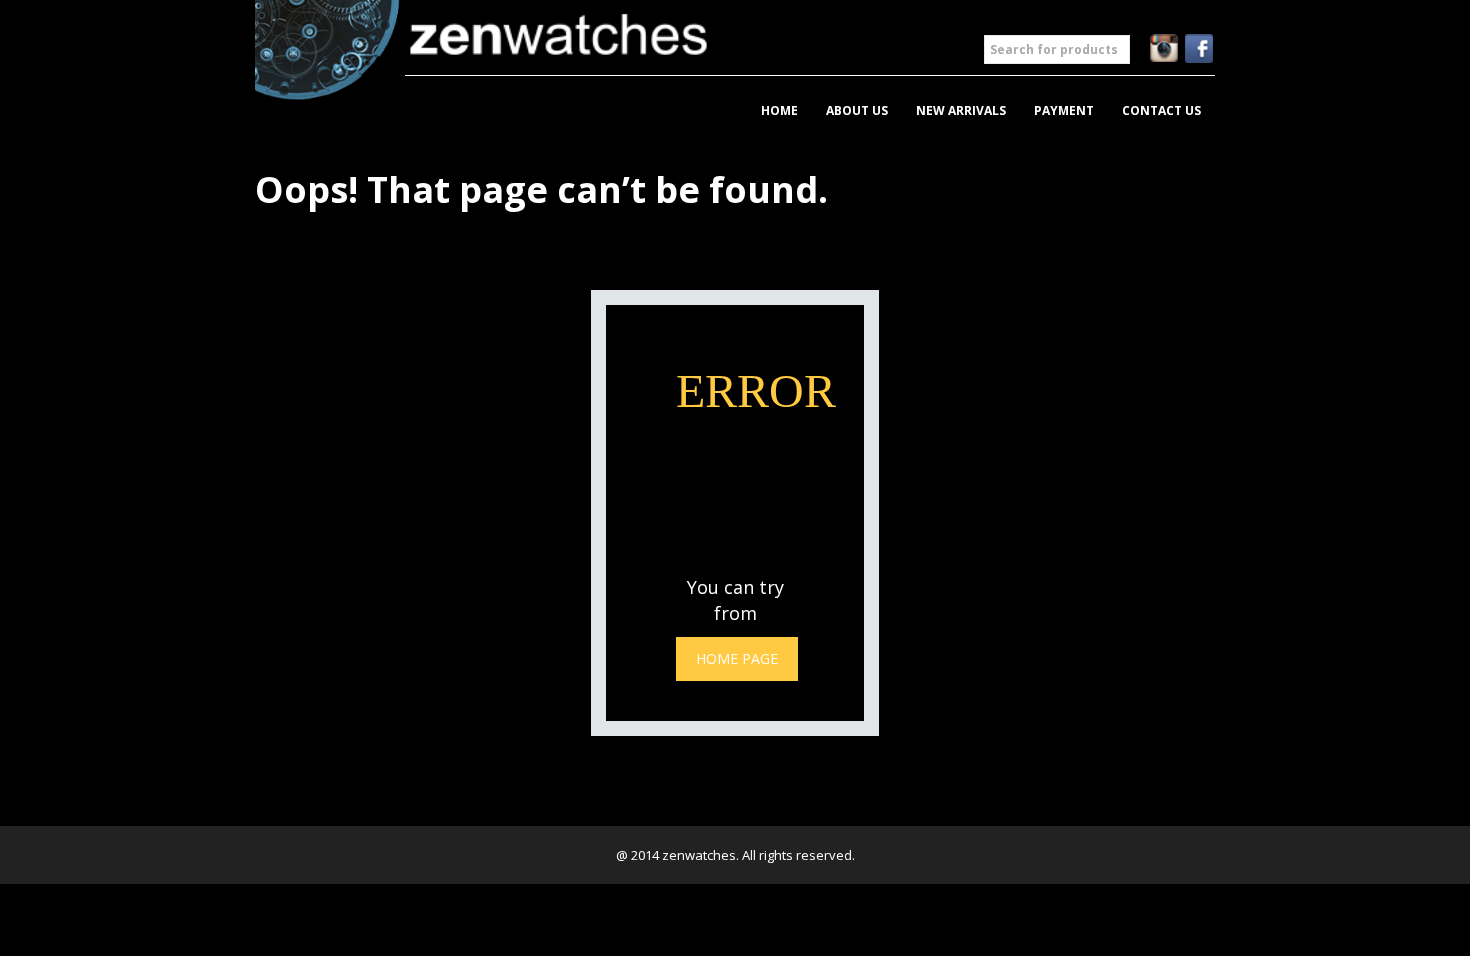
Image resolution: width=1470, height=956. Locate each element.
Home (779, 110)
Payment (1064, 110)
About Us (857, 110)
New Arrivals (961, 110)
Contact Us (1161, 110)
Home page (737, 658)
